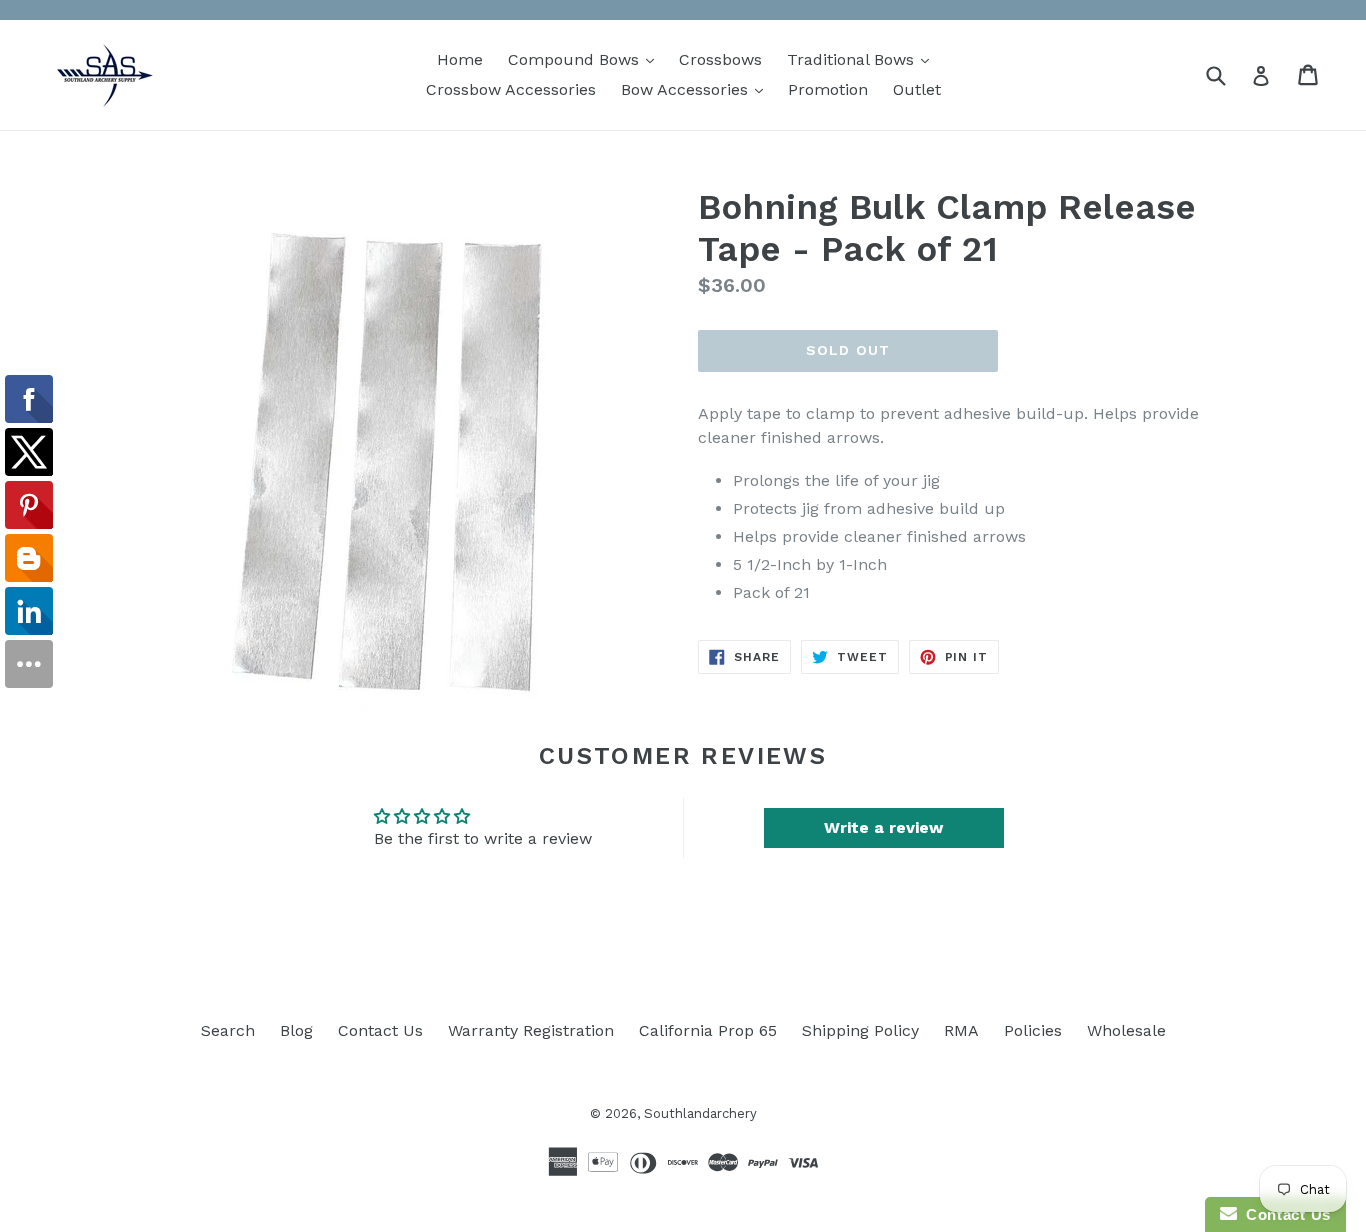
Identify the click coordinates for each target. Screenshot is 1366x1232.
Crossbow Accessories (511, 89)
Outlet (917, 89)
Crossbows (720, 59)
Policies (1033, 1030)
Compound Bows (586, 59)
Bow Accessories (697, 89)
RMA (961, 1030)
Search (228, 1030)
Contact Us (380, 1030)
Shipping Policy (860, 1030)
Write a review (883, 827)
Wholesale (1126, 1030)
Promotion (828, 89)
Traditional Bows (863, 59)
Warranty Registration (531, 1030)
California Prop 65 (708, 1030)
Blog (296, 1030)
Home (460, 59)
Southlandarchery (700, 1113)
